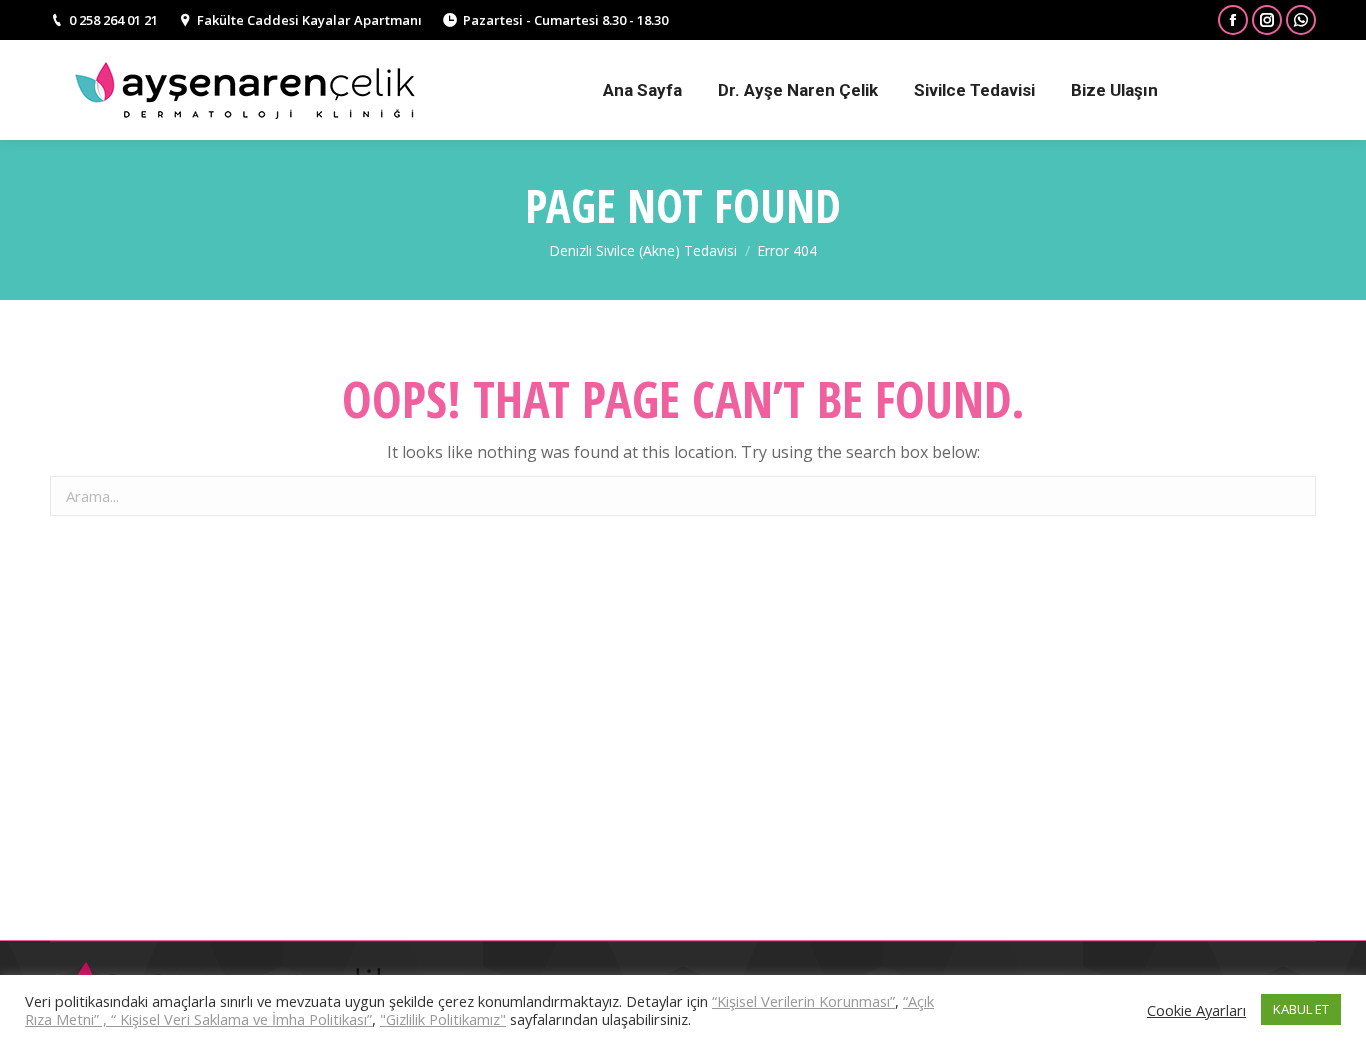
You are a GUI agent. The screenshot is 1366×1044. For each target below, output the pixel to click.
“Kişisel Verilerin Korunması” (803, 1001)
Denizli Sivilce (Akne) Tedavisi (643, 250)
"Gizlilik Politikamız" (443, 1019)
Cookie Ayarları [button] (1196, 1010)
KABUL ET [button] (1301, 1009)
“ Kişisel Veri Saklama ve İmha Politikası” (241, 1019)
